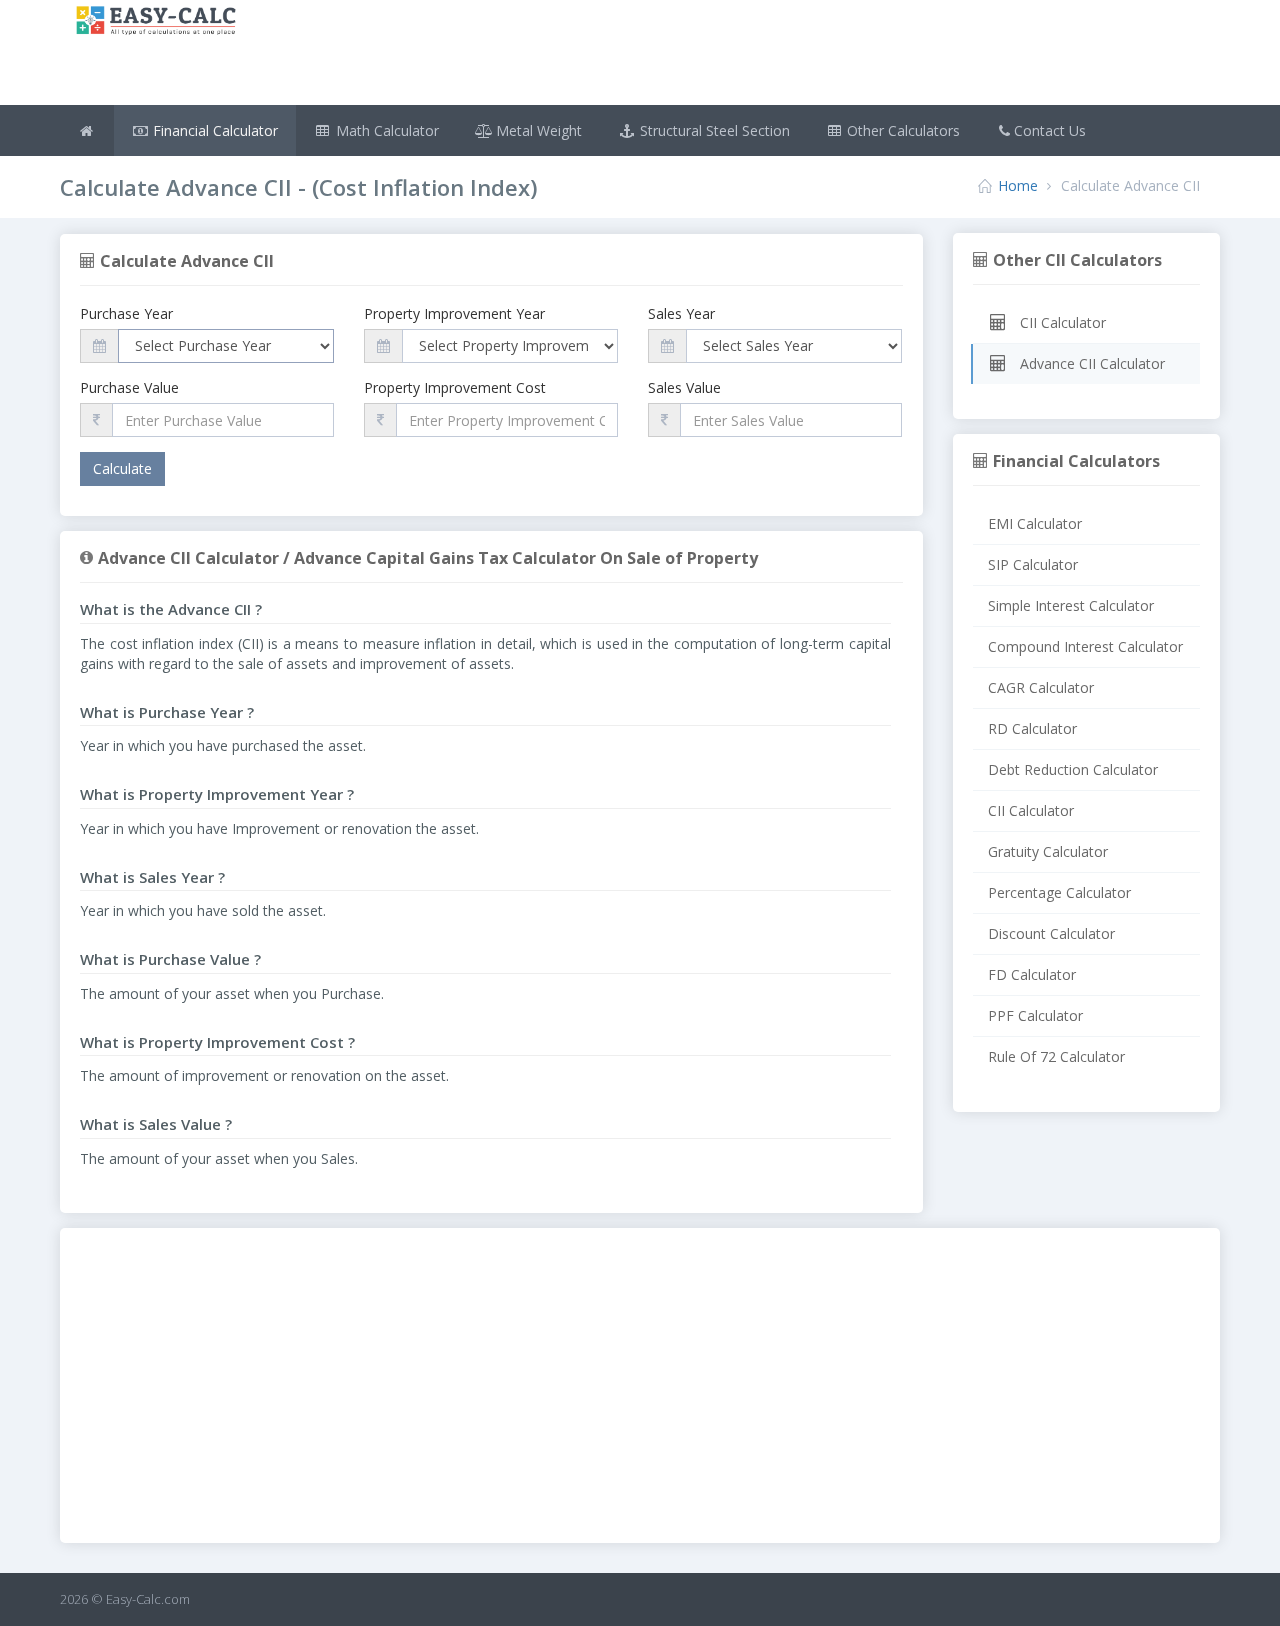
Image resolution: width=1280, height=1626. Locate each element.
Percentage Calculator (1059, 892)
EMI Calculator (1035, 523)
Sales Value (684, 387)
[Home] (87, 130)
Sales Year (681, 313)
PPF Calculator (1035, 1015)
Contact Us (1050, 130)
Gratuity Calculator (1048, 851)
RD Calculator (1032, 728)
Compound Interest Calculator (1085, 646)
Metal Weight (537, 130)
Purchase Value (129, 387)
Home (1018, 185)
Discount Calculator (1051, 933)
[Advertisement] (737, 55)
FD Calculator (1032, 974)
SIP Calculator (1033, 564)
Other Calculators (901, 130)
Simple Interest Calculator (1071, 605)
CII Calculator (1061, 322)
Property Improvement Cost (455, 387)
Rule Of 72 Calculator (1056, 1056)
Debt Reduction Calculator (1073, 769)
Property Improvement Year (454, 313)
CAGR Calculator (1041, 687)
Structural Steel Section (713, 130)
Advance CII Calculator (1090, 363)
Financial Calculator (213, 130)
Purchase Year (126, 313)
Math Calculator (385, 130)
